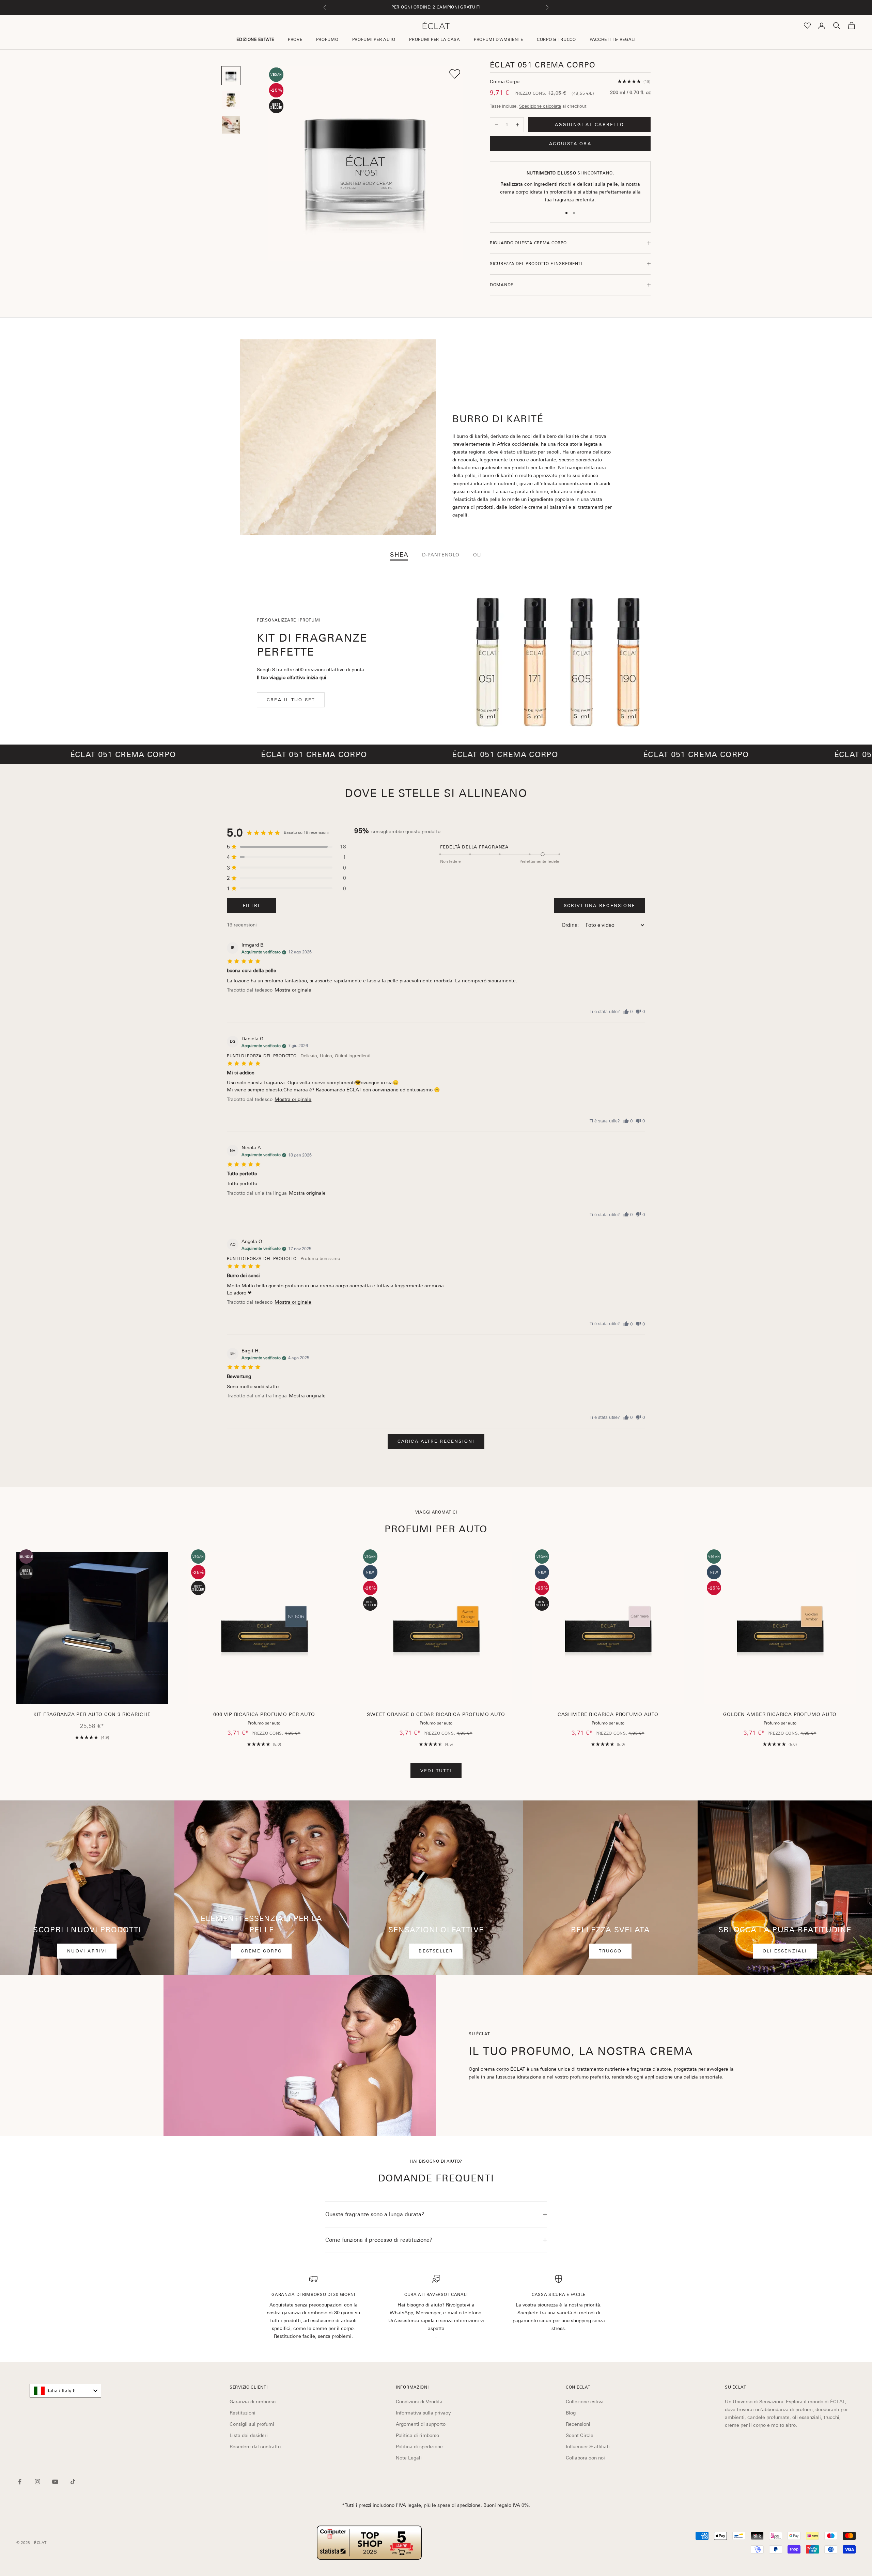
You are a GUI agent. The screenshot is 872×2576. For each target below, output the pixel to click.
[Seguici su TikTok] (73, 2482)
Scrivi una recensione (599, 906)
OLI (478, 555)
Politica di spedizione (419, 2447)
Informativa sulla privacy (423, 2413)
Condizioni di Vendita (419, 2402)
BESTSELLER (436, 1951)
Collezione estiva (585, 2402)
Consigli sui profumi (252, 2424)
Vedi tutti (436, 1771)
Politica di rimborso (417, 2435)
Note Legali (409, 2458)
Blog (571, 2413)
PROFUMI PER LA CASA (435, 40)
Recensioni (578, 2424)
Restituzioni (243, 2413)
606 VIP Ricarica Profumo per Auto (264, 1714)
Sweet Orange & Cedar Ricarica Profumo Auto (436, 1714)
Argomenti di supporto (421, 2424)
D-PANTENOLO (441, 555)
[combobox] (65, 2391)
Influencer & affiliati (588, 2447)
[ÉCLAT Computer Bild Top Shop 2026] (369, 2543)
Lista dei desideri (249, 2435)
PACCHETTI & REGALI (613, 40)
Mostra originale (293, 990)
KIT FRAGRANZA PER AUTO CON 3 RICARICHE (92, 1714)
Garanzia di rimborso (253, 2402)
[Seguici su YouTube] (55, 2482)
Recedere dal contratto (255, 2447)
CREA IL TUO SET (291, 700)
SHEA (399, 555)
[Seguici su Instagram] (37, 2482)
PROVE (295, 40)
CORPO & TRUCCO (556, 40)
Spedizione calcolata (540, 106)
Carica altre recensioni (436, 1441)
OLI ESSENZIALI (785, 1951)
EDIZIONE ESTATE (255, 40)
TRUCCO (610, 1951)
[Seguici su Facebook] (20, 2482)
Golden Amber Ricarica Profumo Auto (780, 1714)
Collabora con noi (585, 2458)
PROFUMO (327, 40)
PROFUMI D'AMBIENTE (499, 40)
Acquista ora (570, 144)
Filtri (251, 906)
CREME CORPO (261, 1951)
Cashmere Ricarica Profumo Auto (608, 1714)
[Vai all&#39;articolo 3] (231, 125)
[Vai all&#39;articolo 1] (231, 76)
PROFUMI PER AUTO (374, 40)
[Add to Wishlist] (455, 74)
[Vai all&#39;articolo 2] (231, 100)
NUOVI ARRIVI (87, 1951)
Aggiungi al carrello (589, 125)
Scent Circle (580, 2435)
